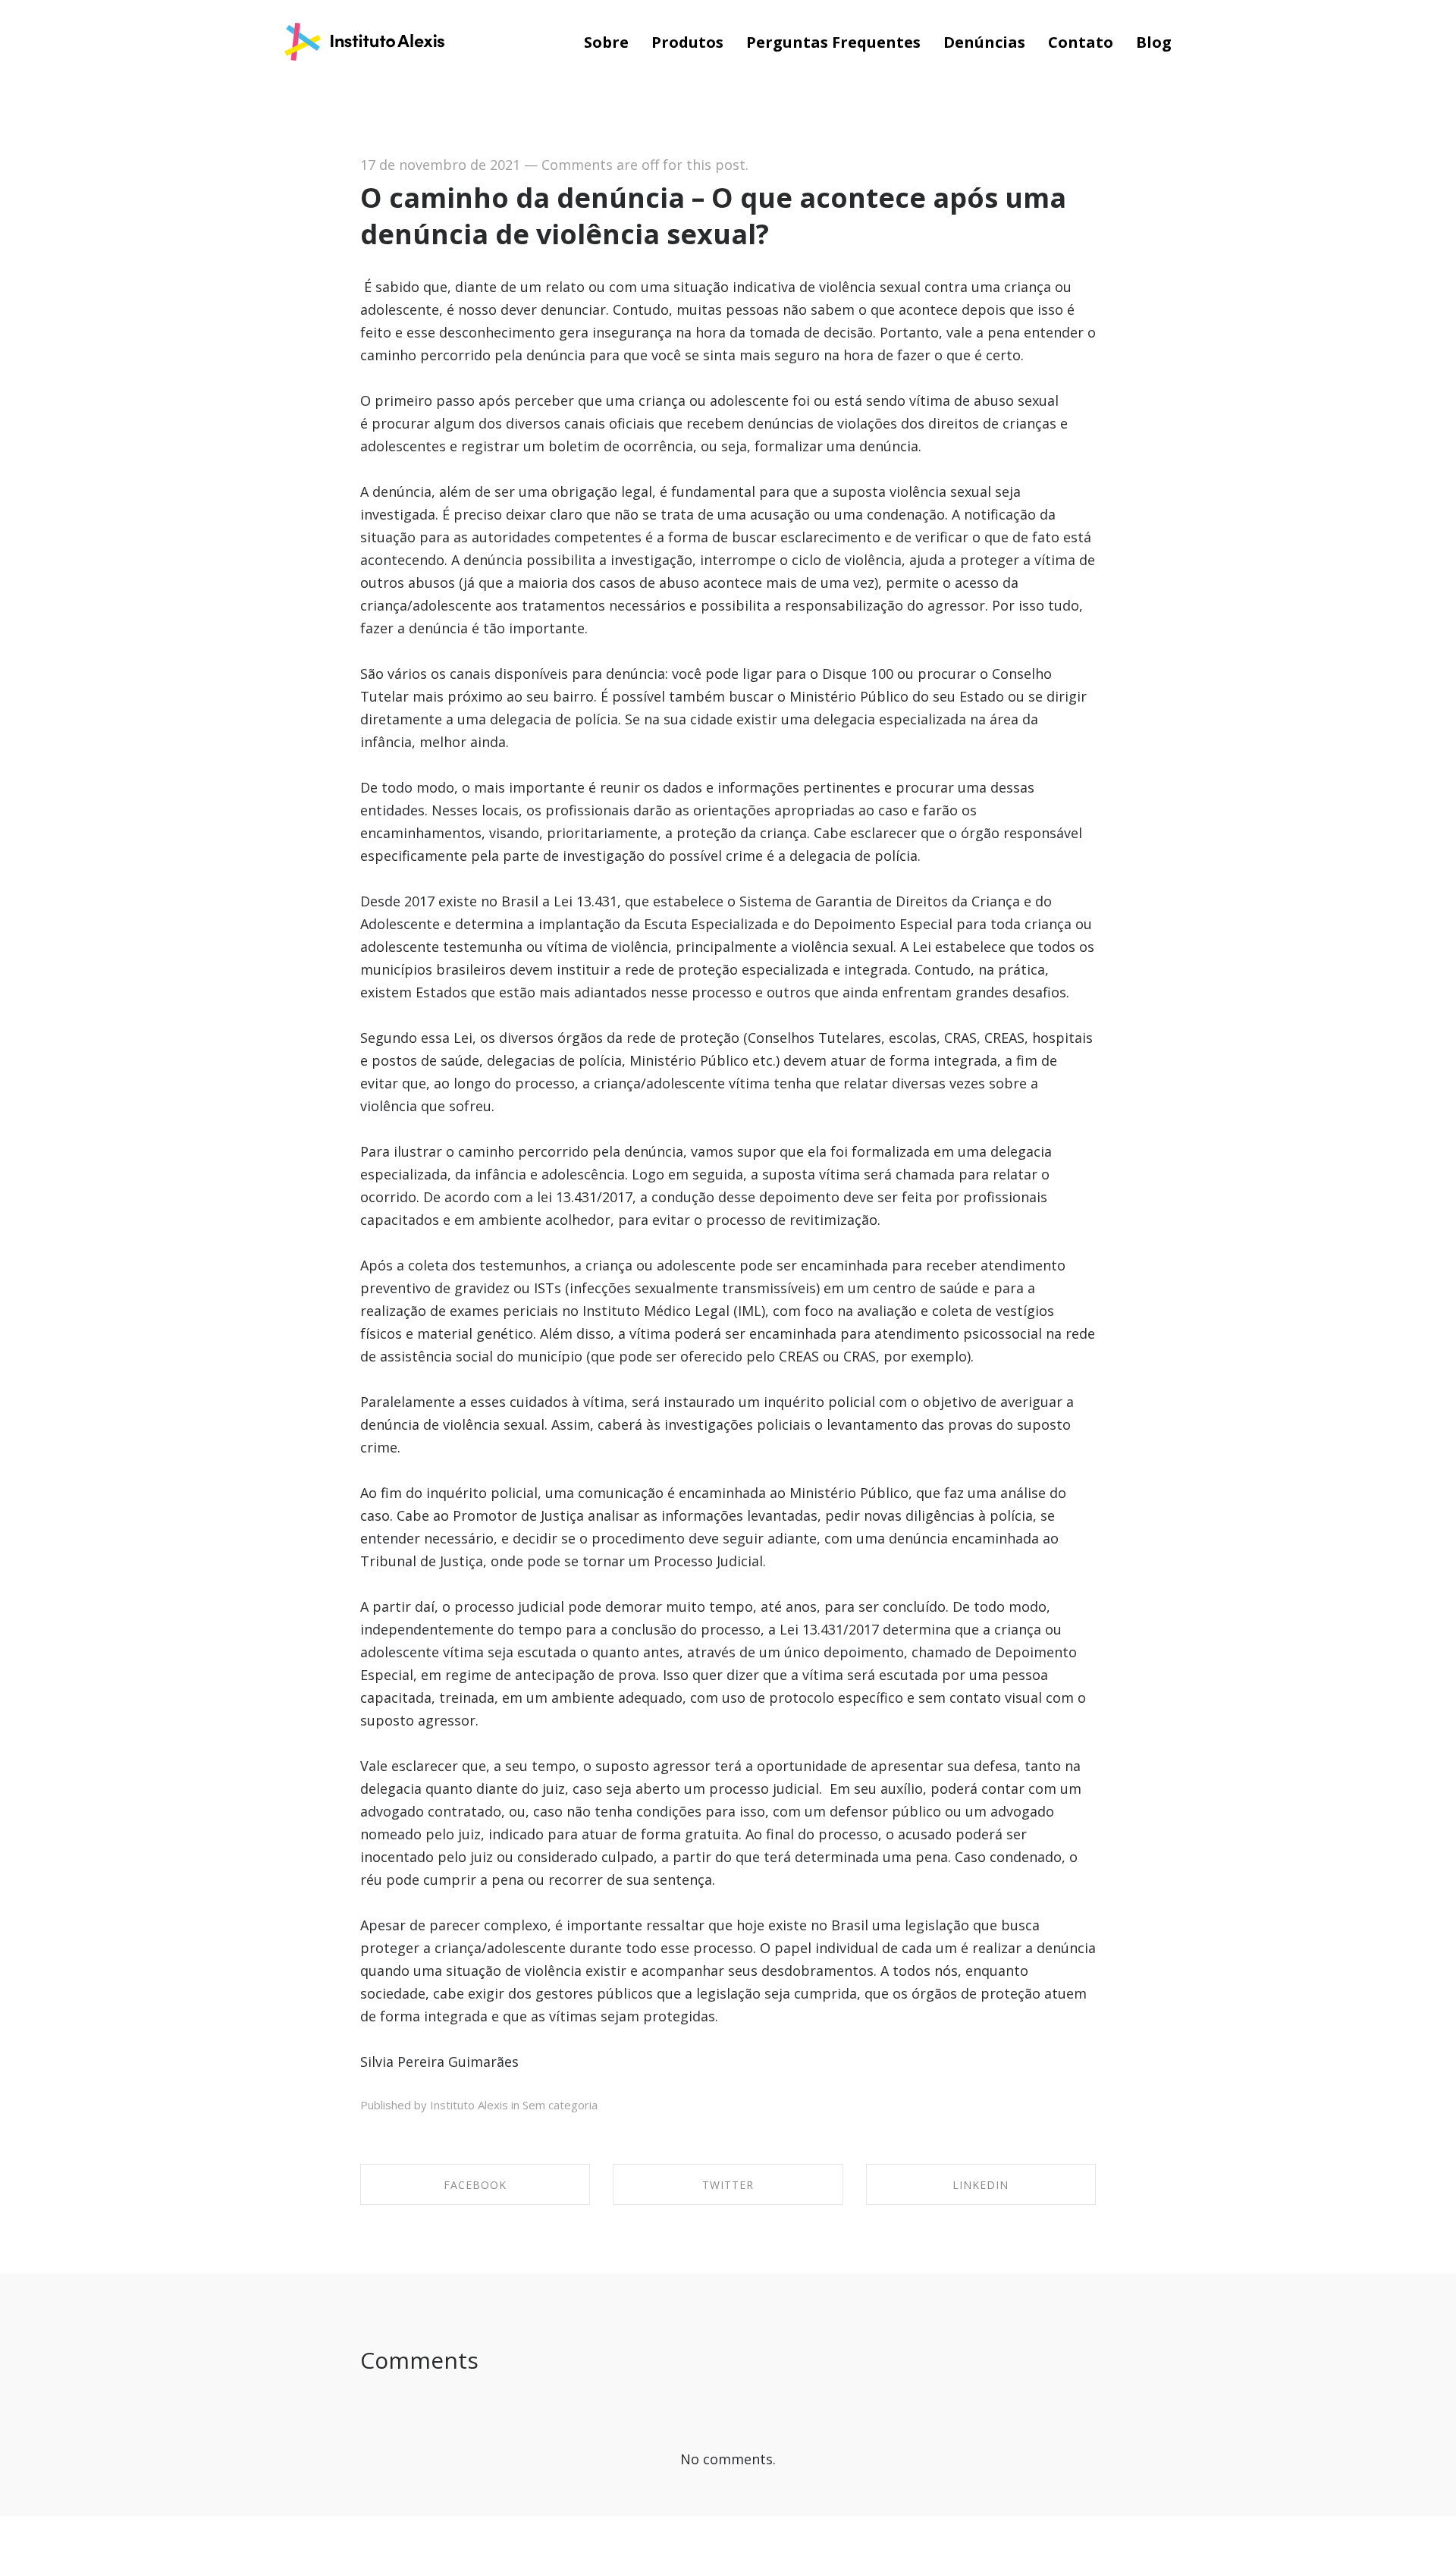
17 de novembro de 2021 (440, 165)
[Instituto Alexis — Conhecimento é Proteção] (364, 43)
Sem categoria (560, 2105)
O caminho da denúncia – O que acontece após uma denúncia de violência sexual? (713, 216)
